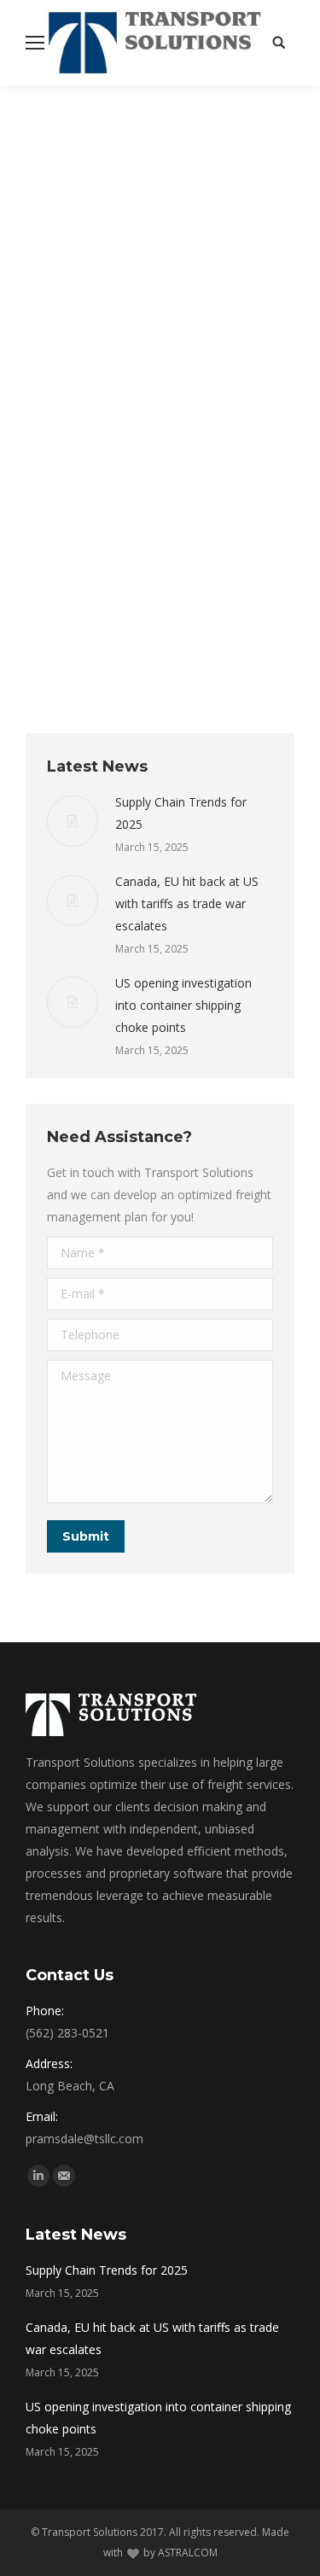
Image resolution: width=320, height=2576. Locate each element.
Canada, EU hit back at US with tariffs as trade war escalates (187, 903)
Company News (85, 448)
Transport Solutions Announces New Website (140, 403)
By (191, 448)
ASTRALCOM (188, 2553)
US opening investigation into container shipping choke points (183, 1005)
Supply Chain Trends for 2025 (181, 813)
